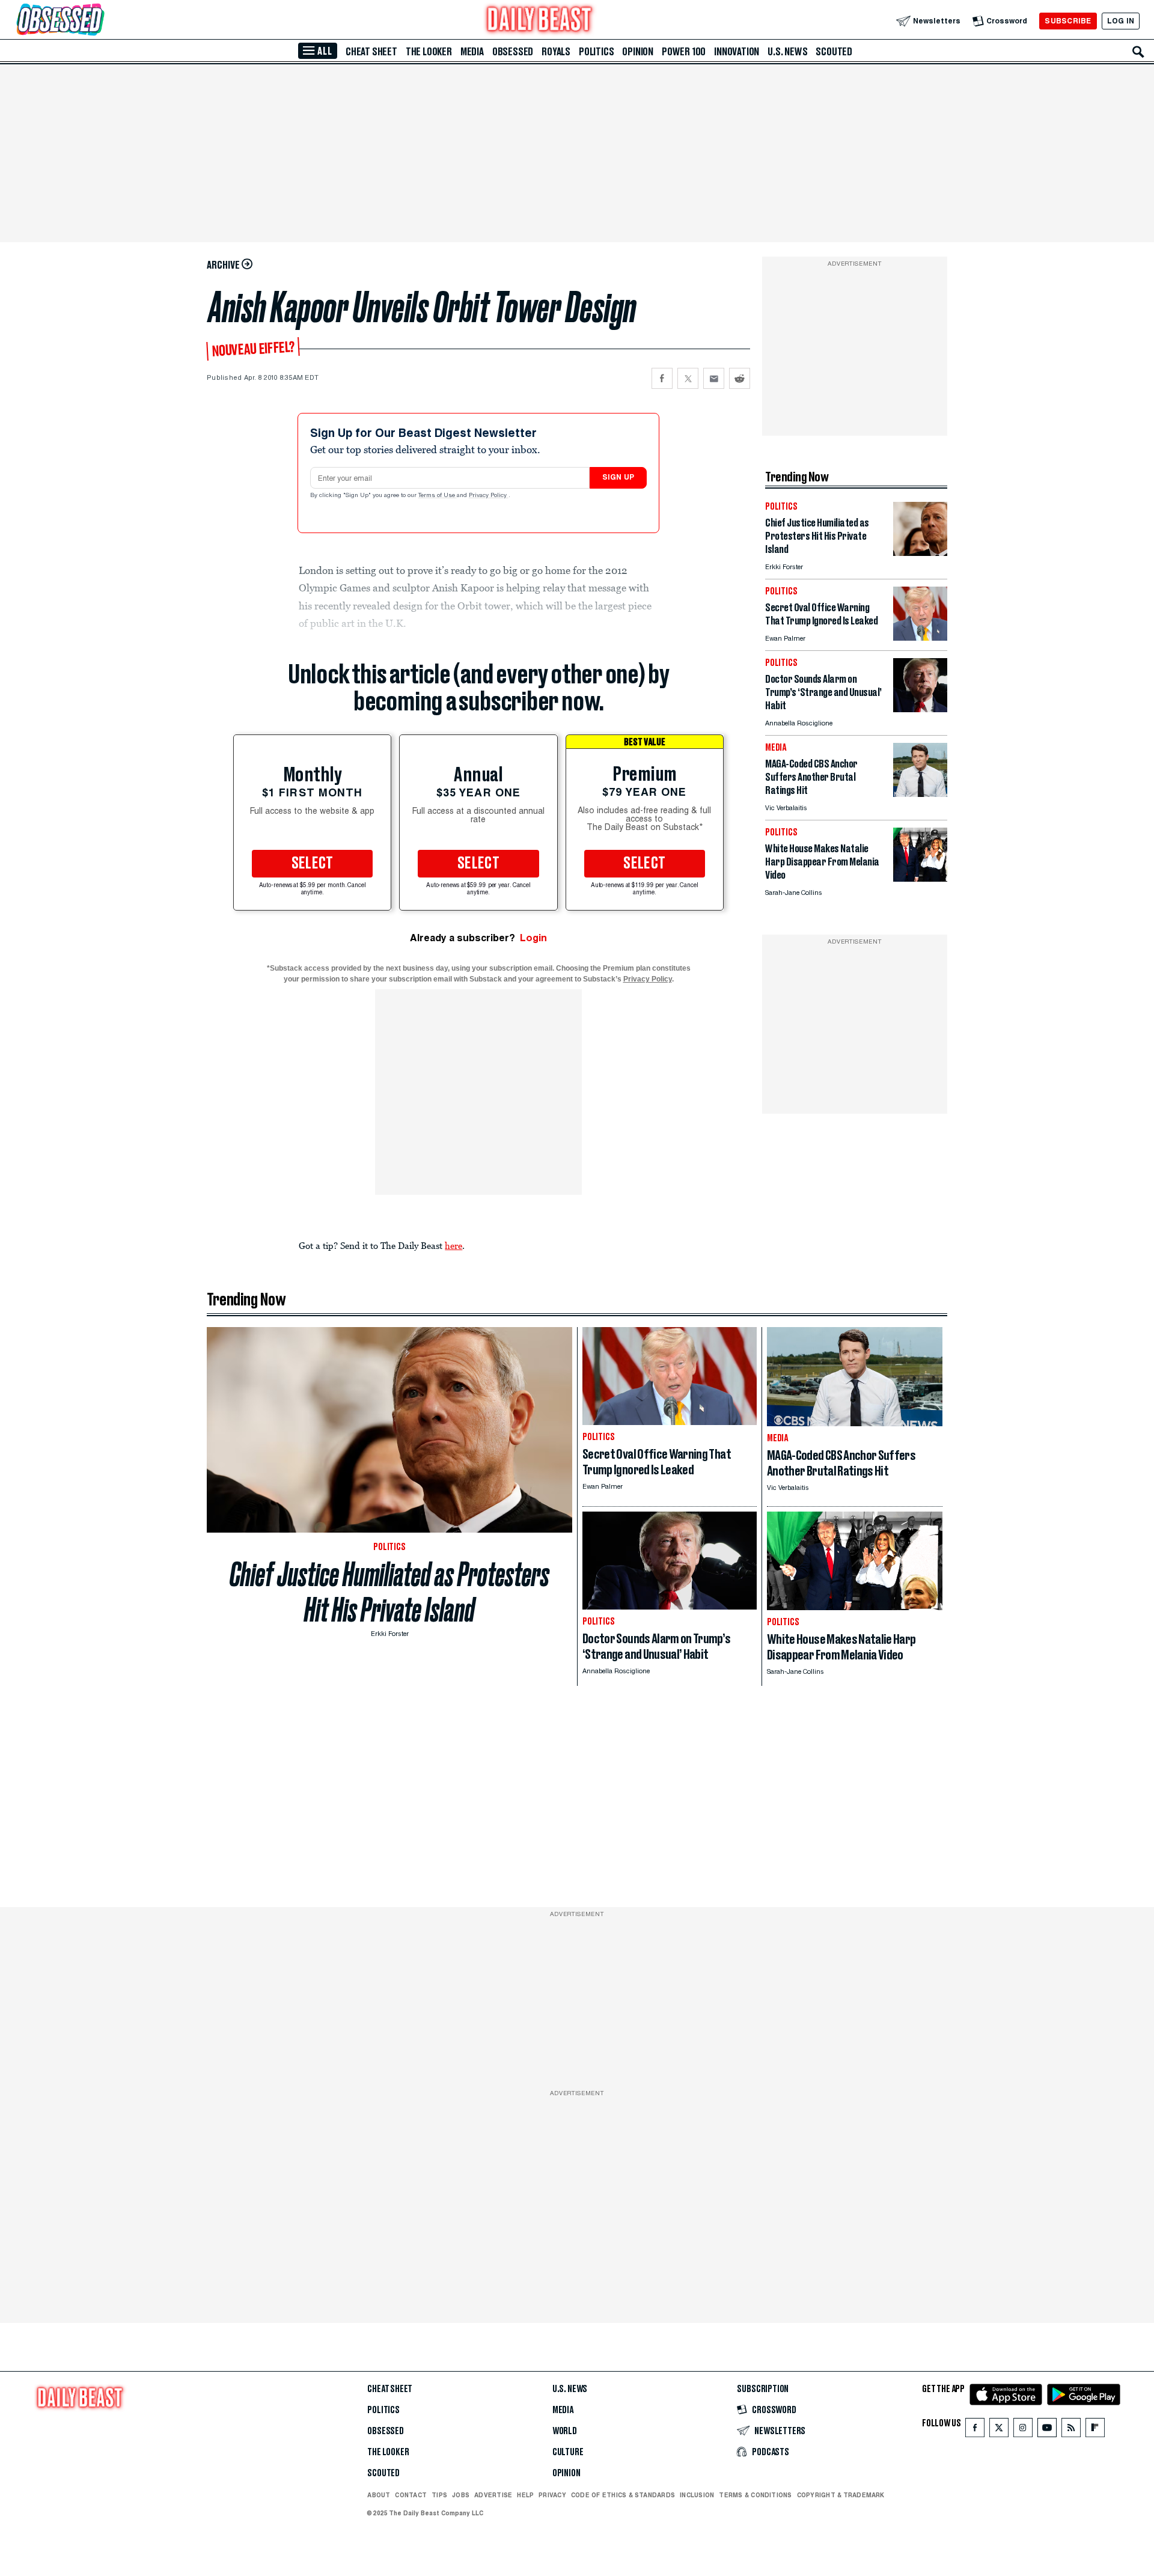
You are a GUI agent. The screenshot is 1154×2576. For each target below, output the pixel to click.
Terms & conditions (755, 2495)
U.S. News (787, 52)
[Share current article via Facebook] (662, 378)
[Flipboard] (1095, 2430)
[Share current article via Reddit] (740, 378)
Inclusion (697, 2495)
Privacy (552, 2495)
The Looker (429, 52)
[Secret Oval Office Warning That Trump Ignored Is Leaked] (920, 637)
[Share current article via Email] (714, 378)
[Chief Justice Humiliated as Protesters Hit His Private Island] (920, 553)
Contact (411, 2495)
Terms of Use (438, 496)
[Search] (1138, 52)
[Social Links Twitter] (999, 2430)
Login (533, 938)
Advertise (493, 2495)
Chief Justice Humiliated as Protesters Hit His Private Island (389, 1592)
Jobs (461, 2495)
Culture (568, 2452)
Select (313, 864)
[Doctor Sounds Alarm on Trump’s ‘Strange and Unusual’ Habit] (920, 709)
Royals (556, 52)
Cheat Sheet (371, 52)
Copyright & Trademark (841, 2495)
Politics (596, 52)
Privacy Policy (489, 496)
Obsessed (513, 52)
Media (472, 52)
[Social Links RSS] (1071, 2430)
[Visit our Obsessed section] (99, 21)
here (453, 1245)
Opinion (638, 52)
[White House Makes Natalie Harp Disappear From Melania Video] (920, 878)
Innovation (737, 52)
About (379, 2495)
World (565, 2431)
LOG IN (1121, 21)
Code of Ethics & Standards (623, 2495)
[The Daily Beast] (540, 21)
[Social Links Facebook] (975, 2430)
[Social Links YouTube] (1047, 2430)
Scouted (834, 52)
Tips (439, 2495)
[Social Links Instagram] (1023, 2430)
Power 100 (684, 52)
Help (525, 2495)
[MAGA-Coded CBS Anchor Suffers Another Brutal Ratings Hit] (920, 794)
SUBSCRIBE (1068, 21)
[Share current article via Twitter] (688, 378)
